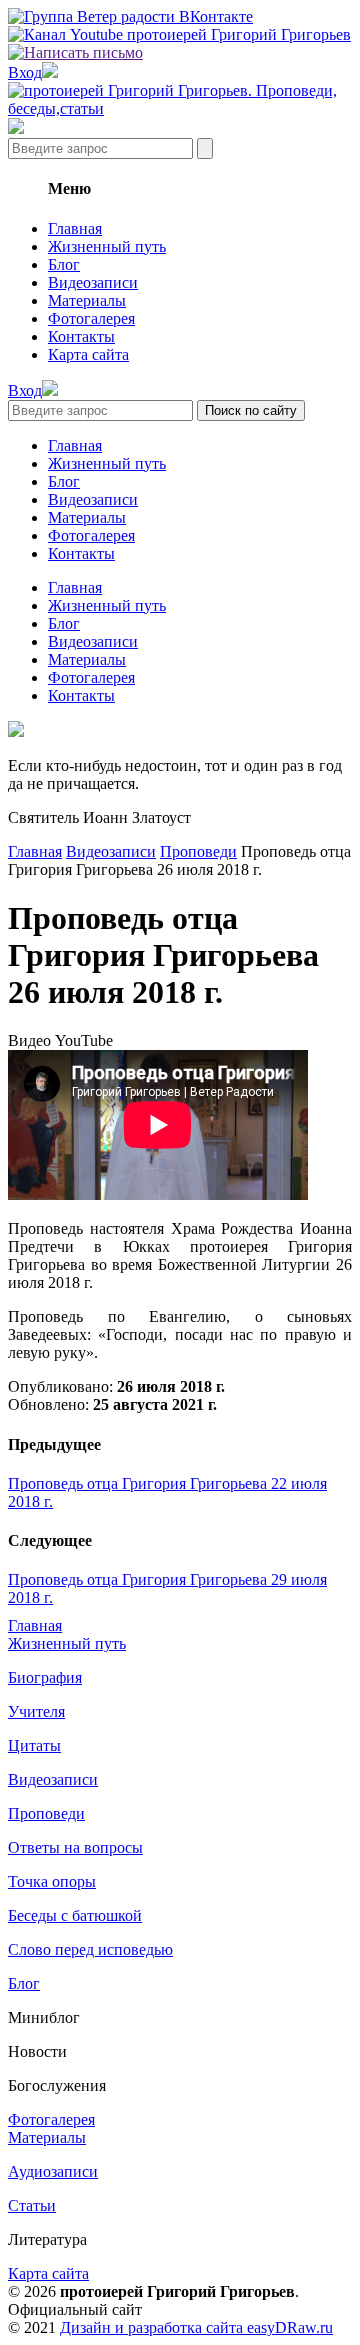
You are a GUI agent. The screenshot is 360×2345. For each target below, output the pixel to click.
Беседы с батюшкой (75, 1915)
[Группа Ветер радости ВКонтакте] (130, 16)
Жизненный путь (107, 246)
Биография (45, 1677)
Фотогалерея (91, 318)
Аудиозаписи (53, 2171)
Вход (25, 72)
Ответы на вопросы (75, 1847)
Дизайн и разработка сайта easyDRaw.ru (196, 2327)
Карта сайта (88, 354)
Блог (64, 264)
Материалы (87, 300)
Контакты (81, 336)
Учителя (36, 1711)
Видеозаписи (93, 282)
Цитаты (34, 1745)
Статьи (32, 2205)
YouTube (84, 1040)
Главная (75, 228)
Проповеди (198, 851)
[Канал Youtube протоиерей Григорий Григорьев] (179, 34)
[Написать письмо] (75, 52)
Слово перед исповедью (90, 1949)
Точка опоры (52, 1881)
